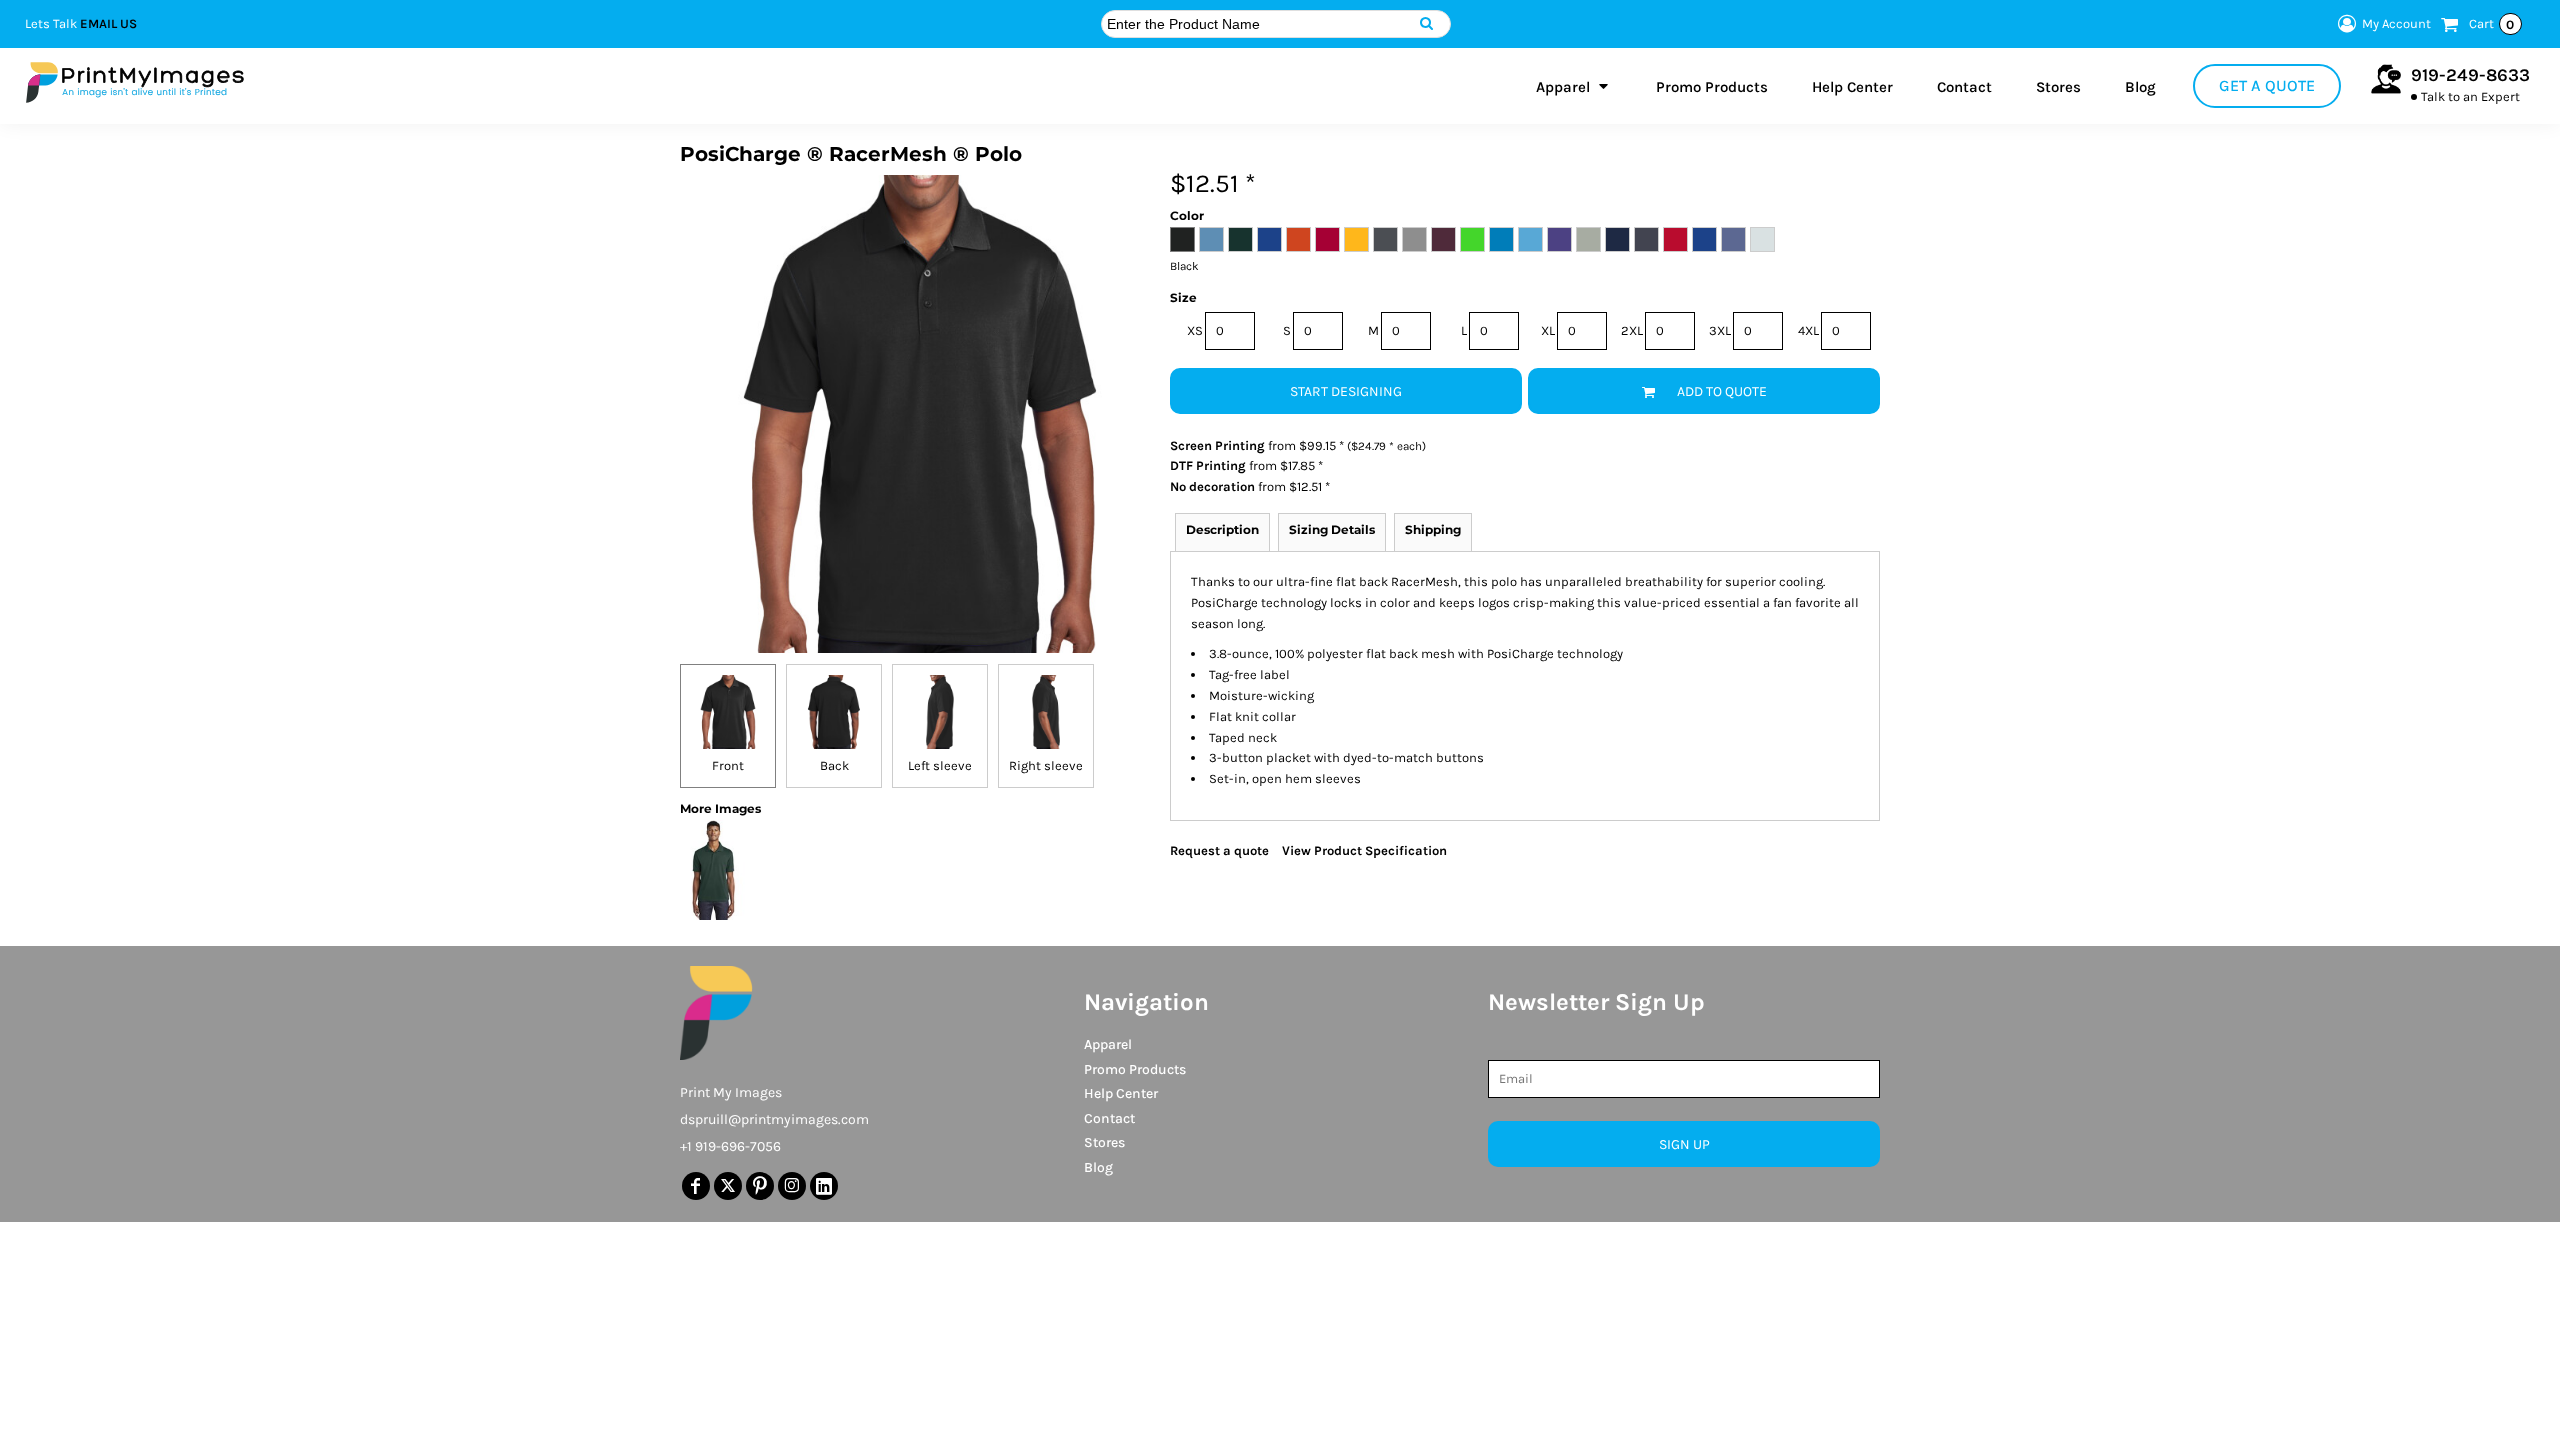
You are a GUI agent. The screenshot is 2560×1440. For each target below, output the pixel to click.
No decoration (1212, 486)
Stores (1104, 1142)
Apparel (1108, 1044)
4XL (1808, 330)
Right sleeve (1046, 765)
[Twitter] (728, 1186)
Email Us (108, 23)
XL (1548, 330)
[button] (1574, 86)
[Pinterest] (760, 1186)
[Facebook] (696, 1186)
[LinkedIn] (824, 1186)
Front (728, 765)
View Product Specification (1364, 850)
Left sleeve (940, 765)
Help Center (1121, 1093)
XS (1195, 330)
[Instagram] (792, 1186)
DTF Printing (1208, 465)
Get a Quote (2267, 85)
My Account (2396, 23)
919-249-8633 (2470, 75)
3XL (1720, 330)
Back (834, 765)
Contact (1109, 1118)
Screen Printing (1217, 445)
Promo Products (1135, 1069)
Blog (1098, 1167)
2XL (1632, 330)
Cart (2492, 24)
